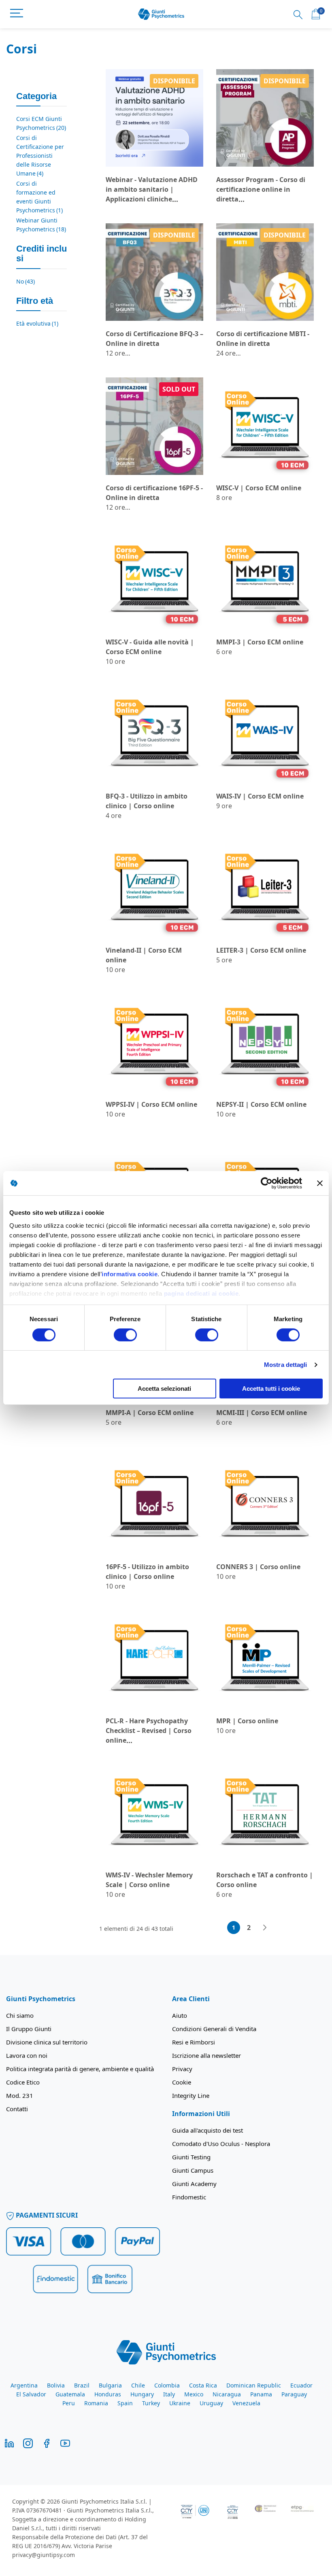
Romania (96, 2403)
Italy (169, 2394)
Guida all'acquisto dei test (207, 2130)
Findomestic (189, 2197)
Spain (125, 2403)
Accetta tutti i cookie (271, 1389)
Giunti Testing (191, 2157)
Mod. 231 (20, 2095)
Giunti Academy (194, 2184)
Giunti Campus (193, 2170)
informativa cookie (130, 1274)
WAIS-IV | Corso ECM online (260, 796)
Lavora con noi (27, 2055)
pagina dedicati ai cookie (201, 1293)
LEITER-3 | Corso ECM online (261, 950)
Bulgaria (110, 2385)
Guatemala (70, 2394)
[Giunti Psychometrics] (166, 2351)
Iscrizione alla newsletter (206, 2055)
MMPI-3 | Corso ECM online (260, 642)
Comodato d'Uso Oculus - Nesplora (221, 2144)
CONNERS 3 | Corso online (258, 1567)
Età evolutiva (37, 323)
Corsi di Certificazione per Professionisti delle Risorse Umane (40, 156)
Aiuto (180, 2015)
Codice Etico (23, 2082)
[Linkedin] (9, 2443)
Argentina (24, 2385)
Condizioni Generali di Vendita (214, 2029)
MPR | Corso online (247, 1721)
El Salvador (31, 2394)
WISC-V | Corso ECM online (259, 488)
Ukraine (180, 2403)
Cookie (182, 2082)
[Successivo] (265, 1928)
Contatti (17, 2109)
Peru (69, 2403)
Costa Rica (203, 2385)
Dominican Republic (254, 2385)
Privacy (182, 2069)
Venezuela (246, 2403)
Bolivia (56, 2385)
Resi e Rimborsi (194, 2042)
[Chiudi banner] (320, 1183)
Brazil (82, 2385)
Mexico (194, 2394)
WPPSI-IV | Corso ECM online (151, 1104)
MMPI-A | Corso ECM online (150, 1413)
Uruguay (211, 2403)
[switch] (125, 1336)
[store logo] (161, 14)
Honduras (108, 2394)
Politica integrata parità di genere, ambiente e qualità (80, 2069)
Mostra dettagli (286, 1365)
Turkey (151, 2403)
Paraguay (294, 2394)
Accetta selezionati (164, 1389)
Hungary (142, 2394)
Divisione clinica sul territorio (47, 2042)
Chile (138, 2385)
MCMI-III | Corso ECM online (262, 1413)
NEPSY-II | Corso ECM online (261, 1104)
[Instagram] (28, 2443)
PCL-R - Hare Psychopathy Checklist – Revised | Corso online (149, 1731)
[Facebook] (47, 2443)
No (26, 281)
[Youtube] (65, 2443)
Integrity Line (191, 2095)
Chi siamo (20, 2015)
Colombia (167, 2385)
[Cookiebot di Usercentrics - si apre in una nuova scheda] (267, 1183)
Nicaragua (227, 2394)
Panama (261, 2394)
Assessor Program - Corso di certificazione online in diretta (261, 189)
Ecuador (301, 2385)
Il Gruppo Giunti (29, 2029)
